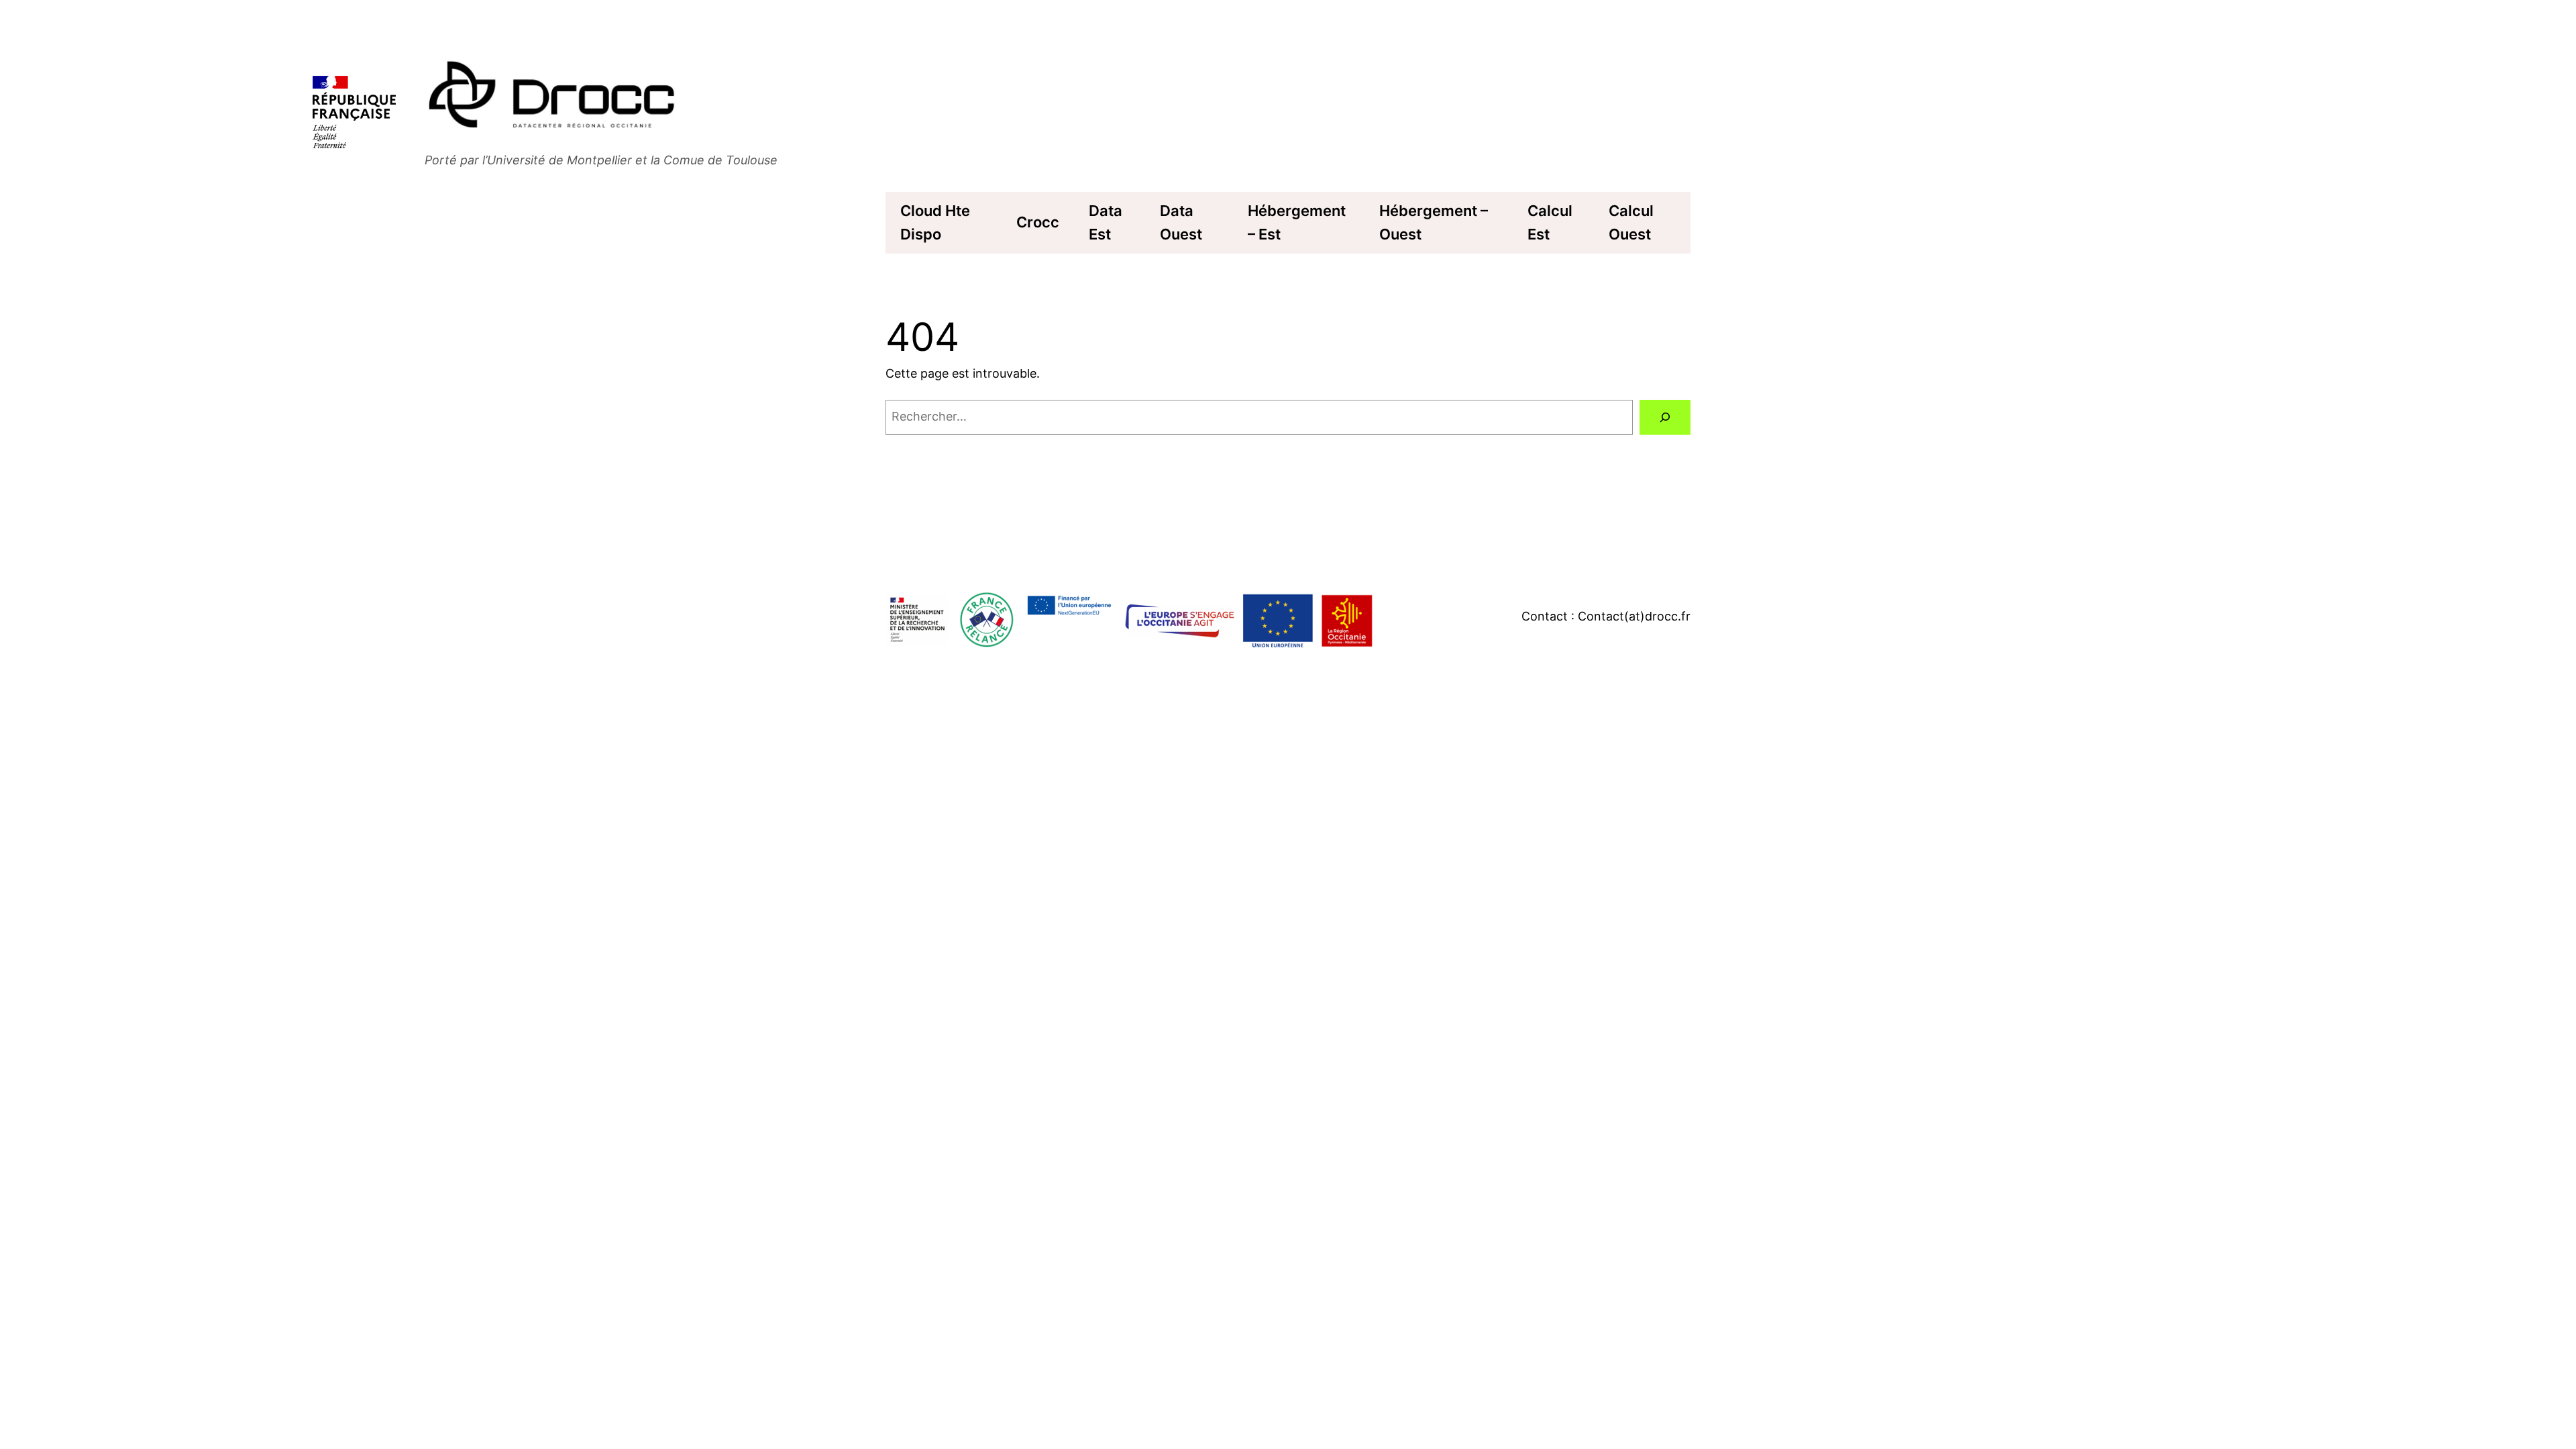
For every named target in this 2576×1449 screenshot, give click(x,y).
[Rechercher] (1665, 417)
